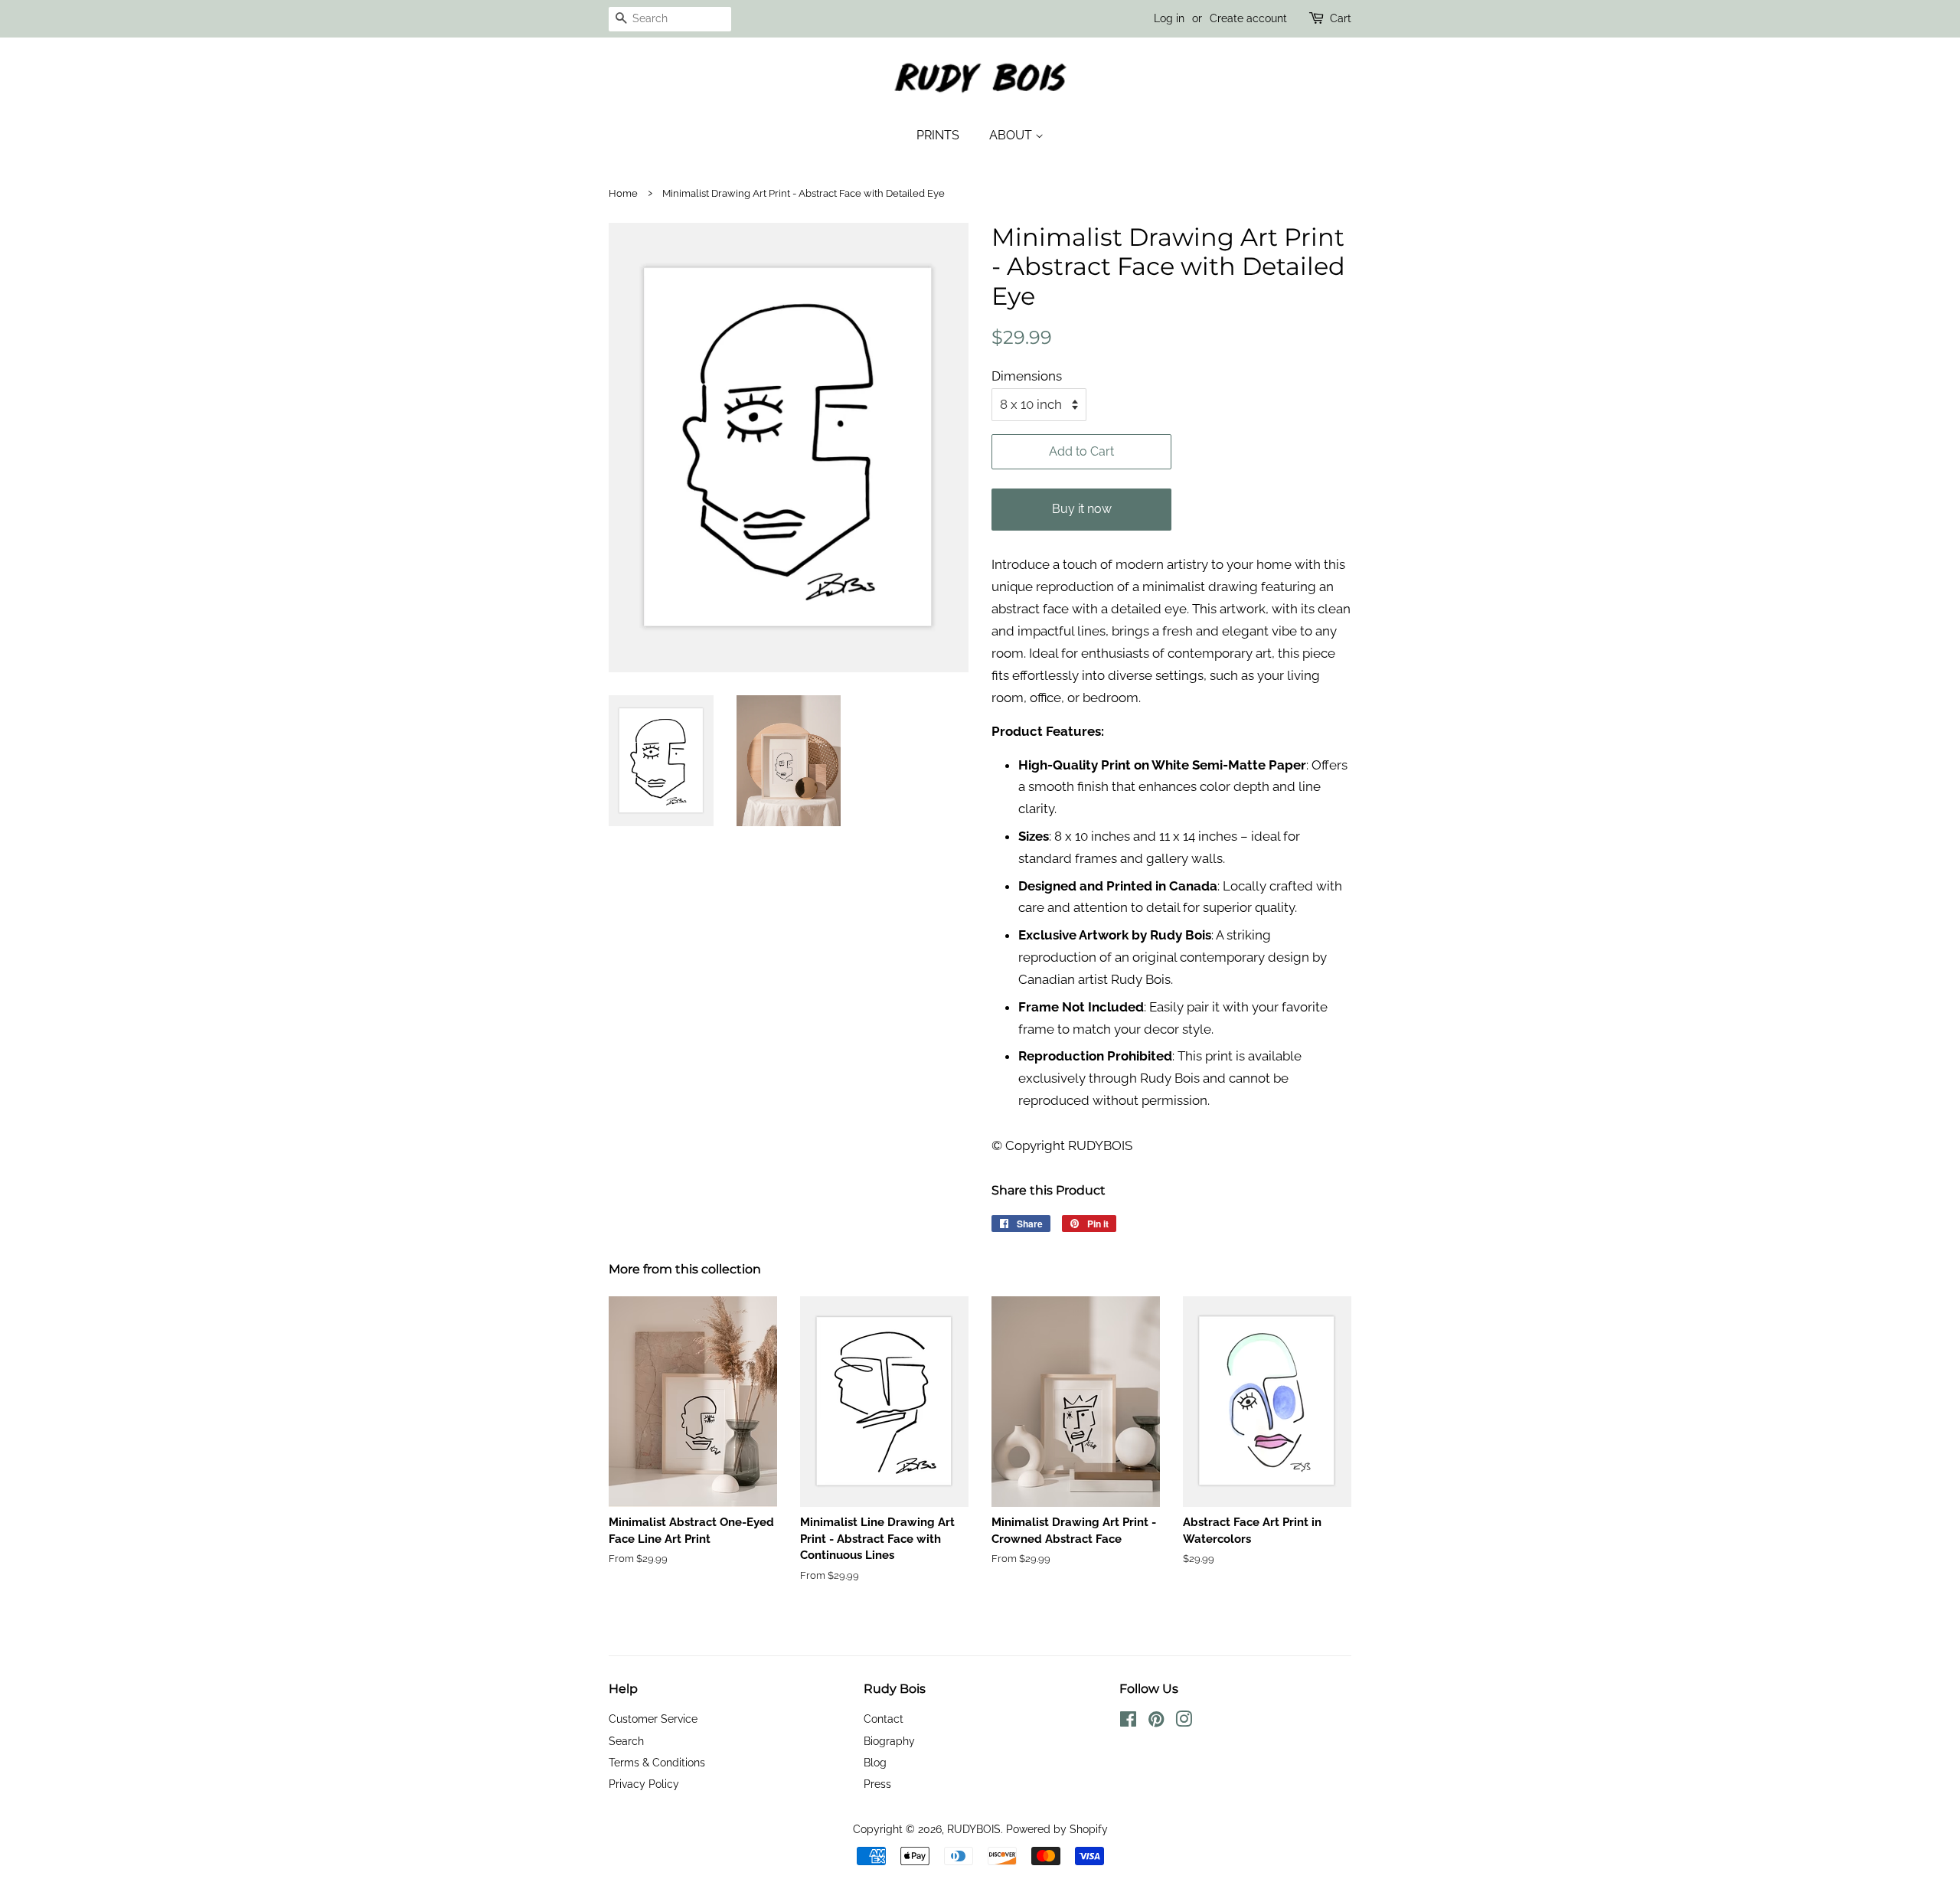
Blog (875, 1762)
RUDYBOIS (974, 1829)
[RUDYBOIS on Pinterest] (1156, 1722)
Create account (1248, 18)
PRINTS (938, 135)
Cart (1341, 18)
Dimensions (1027, 376)
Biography (889, 1741)
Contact (884, 1719)
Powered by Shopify (1057, 1829)
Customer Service (653, 1719)
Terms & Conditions (657, 1762)
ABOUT (1012, 135)
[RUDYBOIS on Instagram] (1184, 1722)
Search (626, 1741)
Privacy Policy (644, 1784)
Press (877, 1784)
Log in (1169, 18)
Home (623, 193)
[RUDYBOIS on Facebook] (1128, 1722)
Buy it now (1082, 509)
